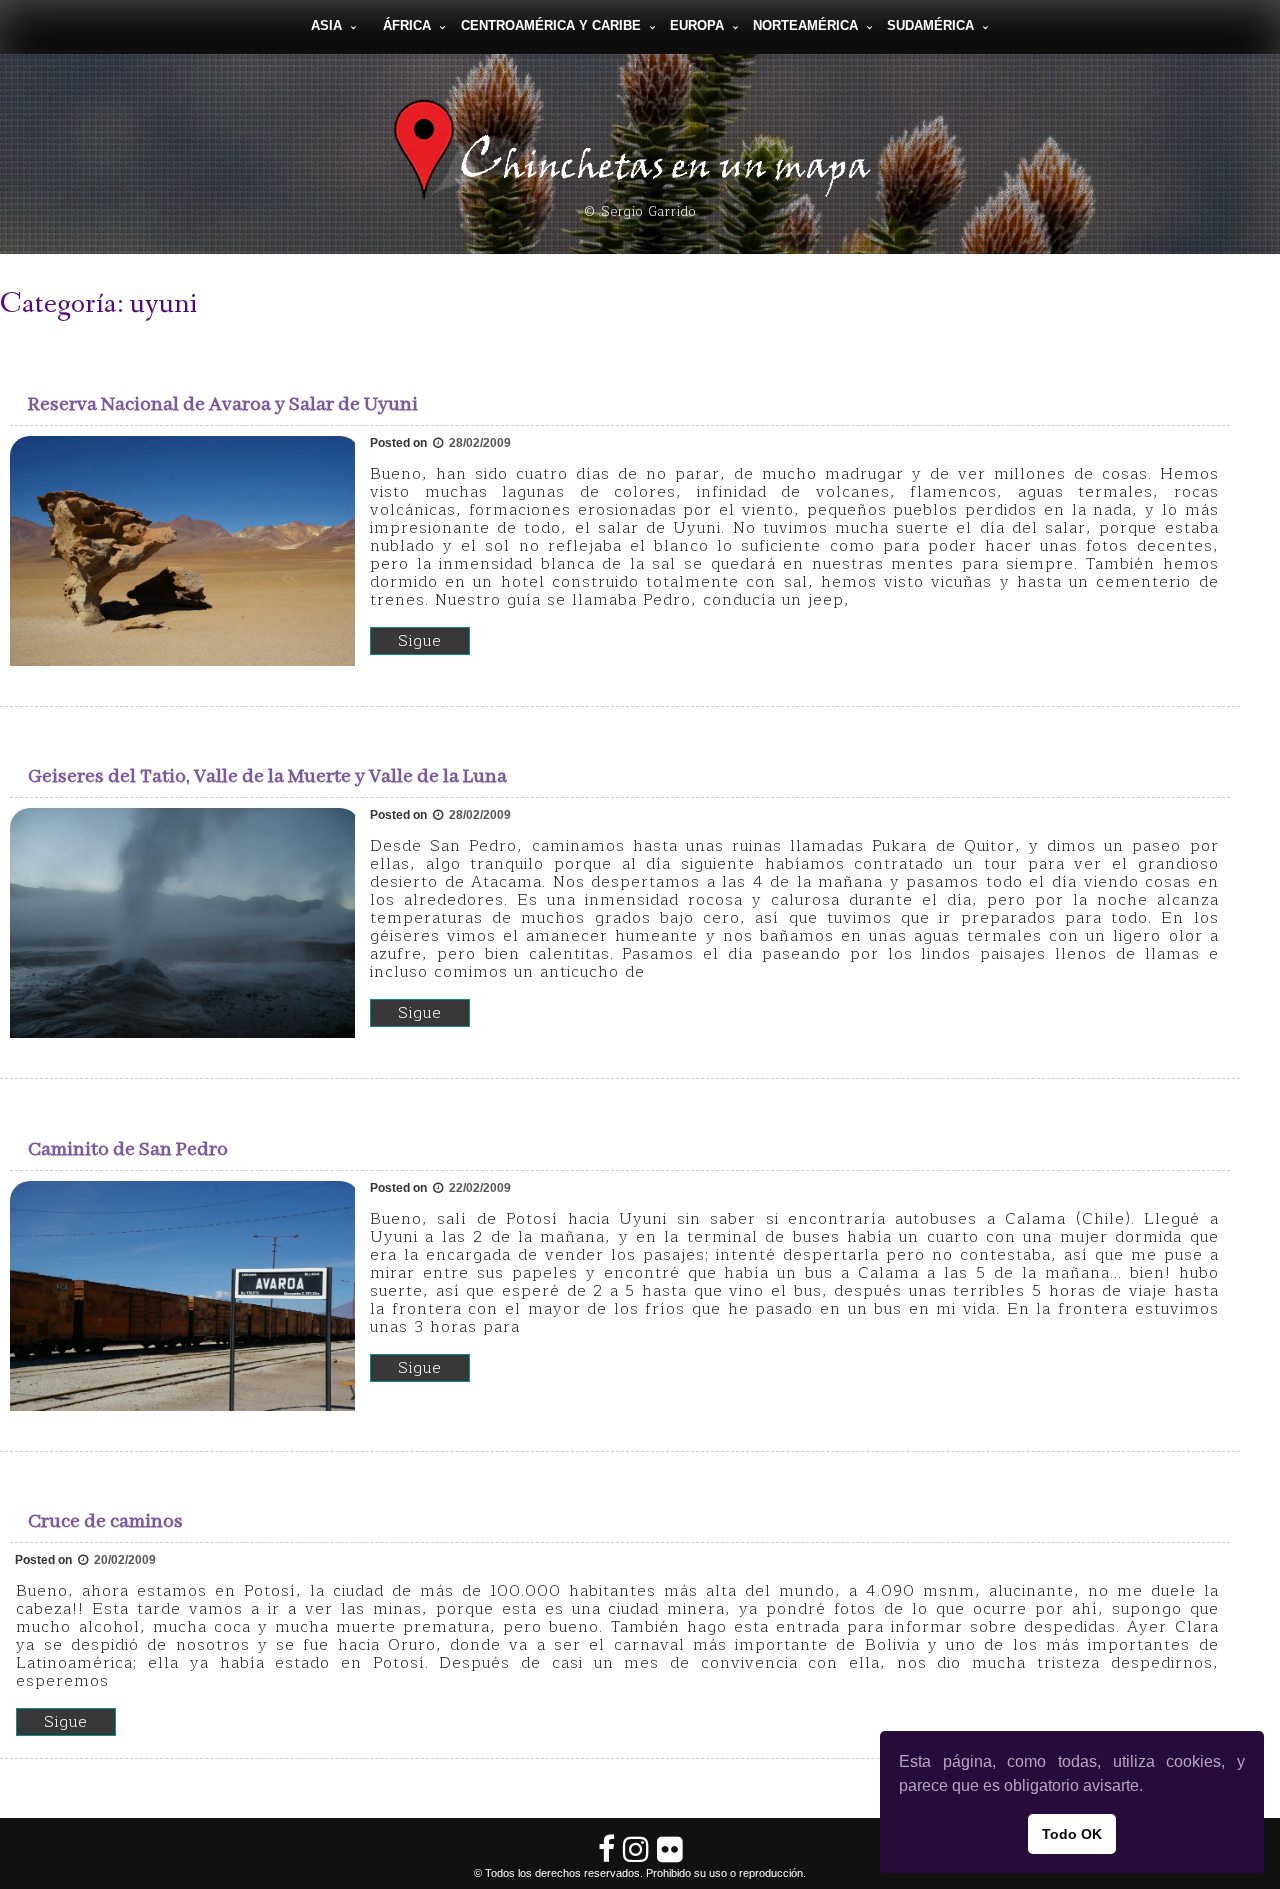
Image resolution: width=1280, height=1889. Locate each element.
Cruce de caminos (105, 1521)
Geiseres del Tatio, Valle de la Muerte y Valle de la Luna (267, 776)
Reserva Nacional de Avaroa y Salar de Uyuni (223, 404)
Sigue (420, 641)
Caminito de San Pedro (128, 1149)
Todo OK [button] (1072, 1834)
